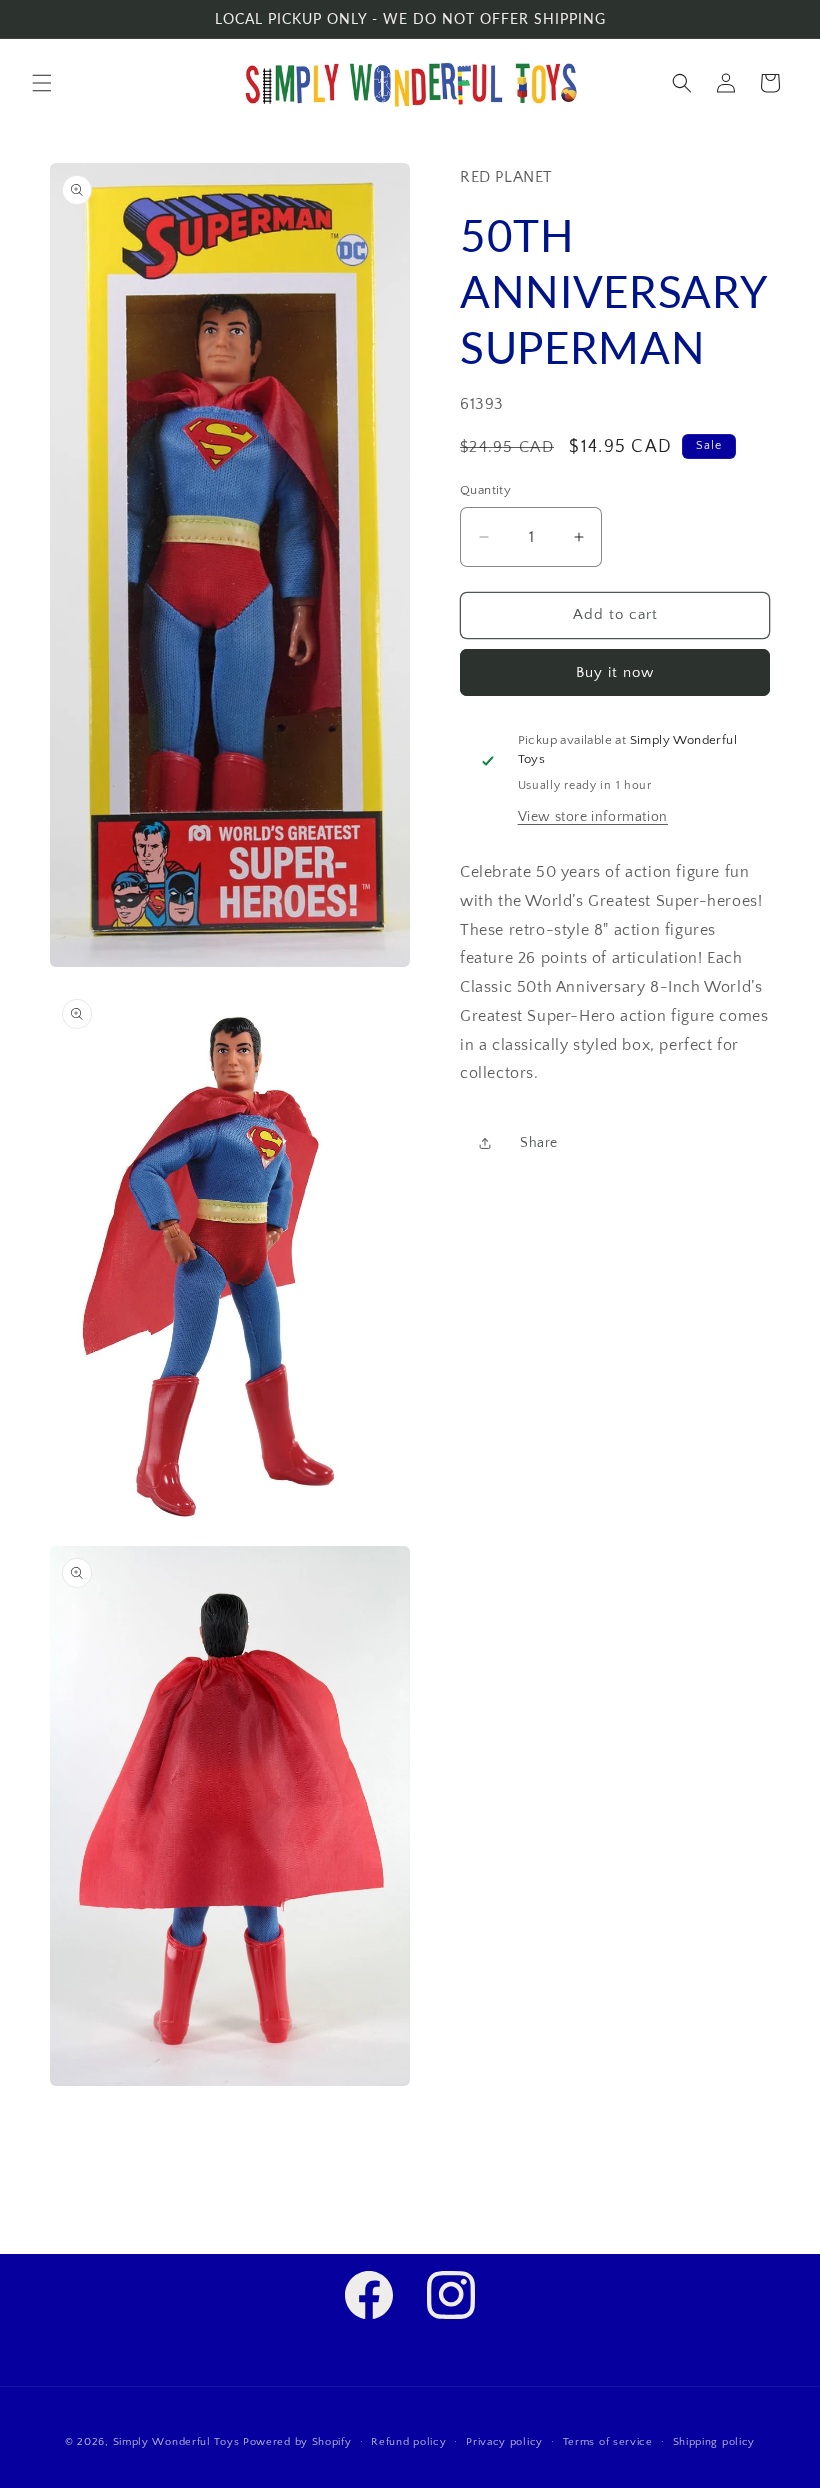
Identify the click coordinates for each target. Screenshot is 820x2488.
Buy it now (615, 672)
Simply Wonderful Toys (176, 2442)
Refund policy (408, 2442)
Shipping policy (714, 2442)
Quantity (485, 490)
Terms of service (608, 2442)
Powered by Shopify (297, 2442)
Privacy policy (504, 2442)
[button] (42, 83)
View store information (593, 817)
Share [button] (539, 1143)
